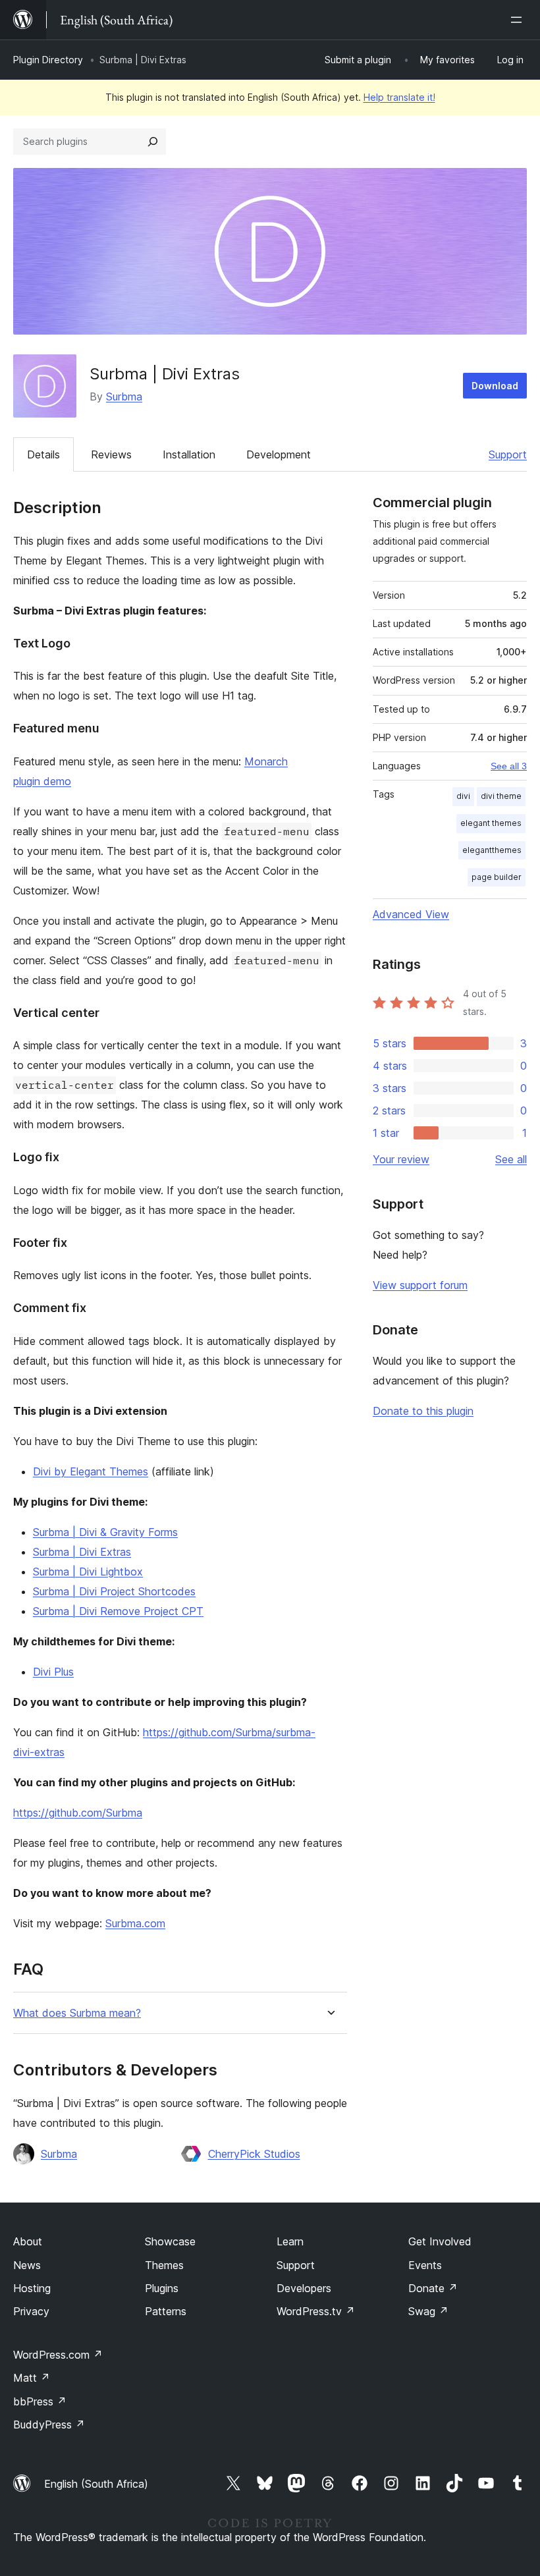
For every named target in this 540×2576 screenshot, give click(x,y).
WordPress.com (58, 2355)
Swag (428, 2311)
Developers (304, 2288)
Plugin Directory (48, 60)
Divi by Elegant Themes (91, 1471)
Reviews (111, 454)
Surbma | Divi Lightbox (88, 1572)
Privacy (31, 2311)
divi (463, 796)
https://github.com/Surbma (78, 1813)
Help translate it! (399, 97)
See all (511, 1159)
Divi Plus (53, 1672)
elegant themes (491, 823)
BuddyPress (49, 2425)
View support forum (420, 1285)
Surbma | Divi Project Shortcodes (114, 1591)
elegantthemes (492, 850)
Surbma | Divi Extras (82, 1552)
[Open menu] (519, 20)
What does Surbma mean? (77, 2013)
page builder (497, 877)
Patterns (166, 2311)
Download (495, 386)
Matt (32, 2378)
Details (43, 454)
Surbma (124, 397)
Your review (401, 1159)
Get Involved (440, 2241)
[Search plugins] (153, 142)
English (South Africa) (96, 2484)
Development (279, 454)
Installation (189, 454)
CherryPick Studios (254, 2154)
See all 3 (509, 766)
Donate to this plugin (423, 1411)
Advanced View (411, 914)
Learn (290, 2241)
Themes (164, 2265)
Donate (433, 2288)
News (27, 2265)
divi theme (501, 796)
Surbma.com (135, 1923)
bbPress (40, 2401)
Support (508, 454)
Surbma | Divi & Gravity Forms (105, 1532)
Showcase (170, 2241)
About (28, 2241)
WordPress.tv (316, 2311)
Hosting (32, 2288)
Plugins (162, 2288)
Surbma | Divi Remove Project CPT (118, 1611)
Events (425, 2265)
